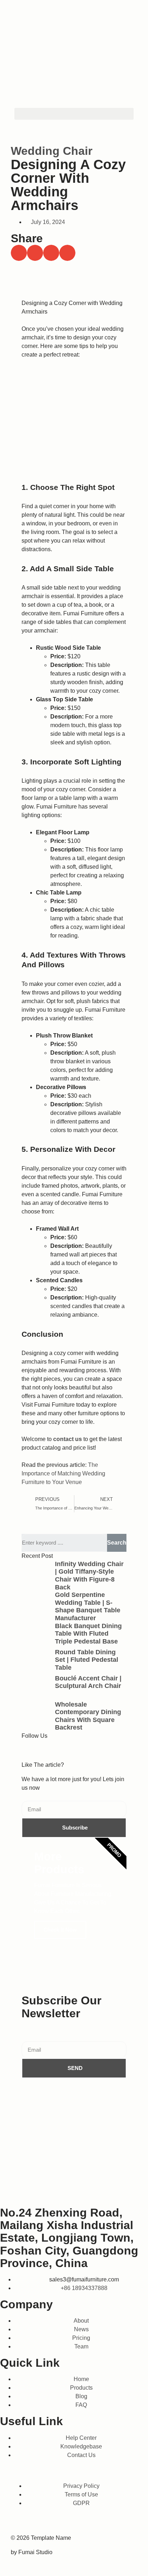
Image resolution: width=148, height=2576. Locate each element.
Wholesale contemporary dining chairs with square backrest (88, 1716)
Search (117, 1543)
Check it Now (60, 1930)
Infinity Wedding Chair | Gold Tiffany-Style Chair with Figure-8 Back (89, 1576)
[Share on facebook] (19, 253)
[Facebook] (31, 1749)
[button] (74, 114)
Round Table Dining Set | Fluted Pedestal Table (87, 1660)
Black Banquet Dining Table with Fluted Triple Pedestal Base (88, 1634)
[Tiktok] (50, 1749)
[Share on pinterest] (67, 253)
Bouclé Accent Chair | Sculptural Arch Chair (88, 1682)
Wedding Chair (52, 151)
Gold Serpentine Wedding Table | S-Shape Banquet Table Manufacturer (88, 1606)
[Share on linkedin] (51, 253)
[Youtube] (69, 1749)
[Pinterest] (121, 2522)
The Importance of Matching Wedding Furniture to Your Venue (63, 1473)
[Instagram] (89, 1749)
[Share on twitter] (35, 253)
